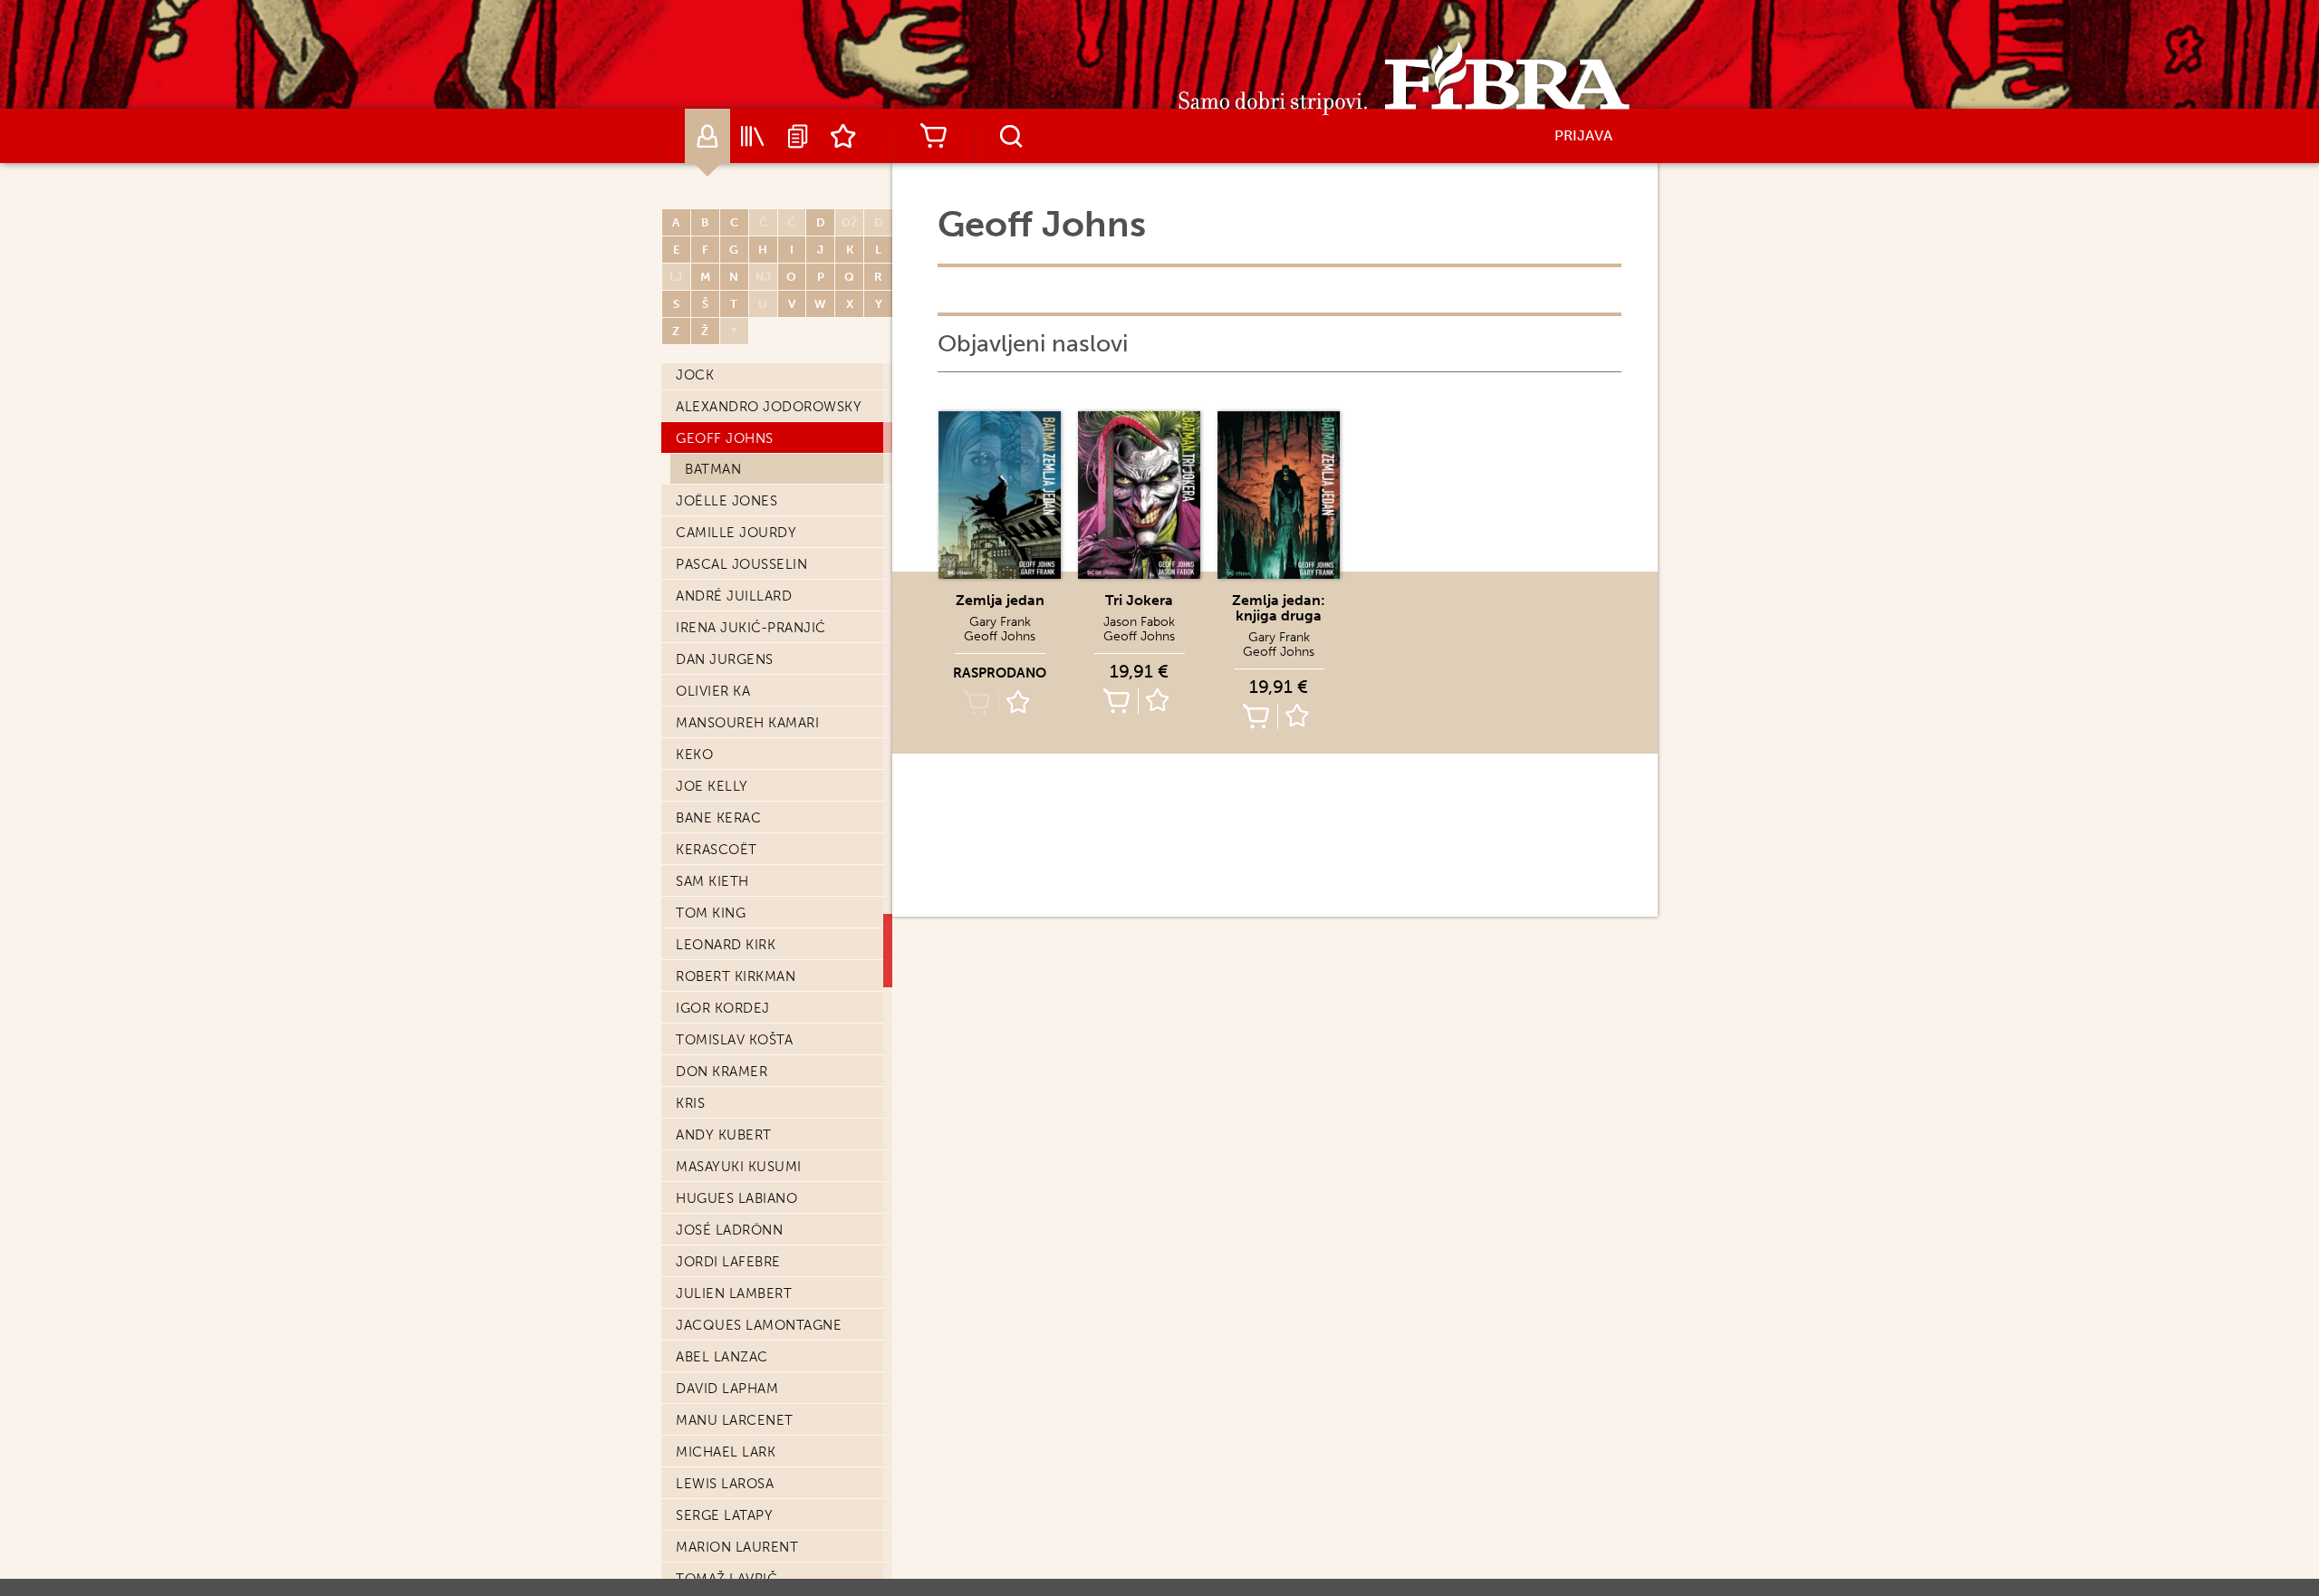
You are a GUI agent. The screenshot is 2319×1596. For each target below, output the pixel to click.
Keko (694, 755)
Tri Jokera (1139, 600)
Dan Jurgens (725, 659)
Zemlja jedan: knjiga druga (1279, 608)
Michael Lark (726, 1452)
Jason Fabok (1139, 622)
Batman (713, 469)
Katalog (753, 136)
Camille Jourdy (736, 533)
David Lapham (727, 1389)
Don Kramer (722, 1072)
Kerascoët (717, 850)
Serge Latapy (724, 1515)
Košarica (933, 136)
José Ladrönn (729, 1230)
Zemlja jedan (1000, 600)
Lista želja (843, 136)
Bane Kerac (718, 818)
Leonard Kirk (726, 945)
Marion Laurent (737, 1547)
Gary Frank (1000, 622)
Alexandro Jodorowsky (769, 407)
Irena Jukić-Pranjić (751, 628)
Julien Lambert (734, 1293)
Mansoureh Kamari (747, 723)
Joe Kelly (712, 786)
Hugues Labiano (736, 1198)
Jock (695, 375)
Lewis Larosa (725, 1484)
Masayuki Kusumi (739, 1167)
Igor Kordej (723, 1008)
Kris (690, 1103)
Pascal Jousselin (741, 564)
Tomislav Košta (734, 1040)
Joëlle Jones (726, 501)
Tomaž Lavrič (726, 1579)
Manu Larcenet (735, 1420)
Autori (707, 136)
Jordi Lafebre (728, 1262)
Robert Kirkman (736, 976)
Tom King (711, 913)
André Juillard (734, 596)
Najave (798, 136)
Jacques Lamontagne (759, 1325)
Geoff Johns (725, 438)
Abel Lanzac (722, 1357)
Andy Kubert (724, 1135)
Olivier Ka (713, 691)
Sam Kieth (712, 881)
